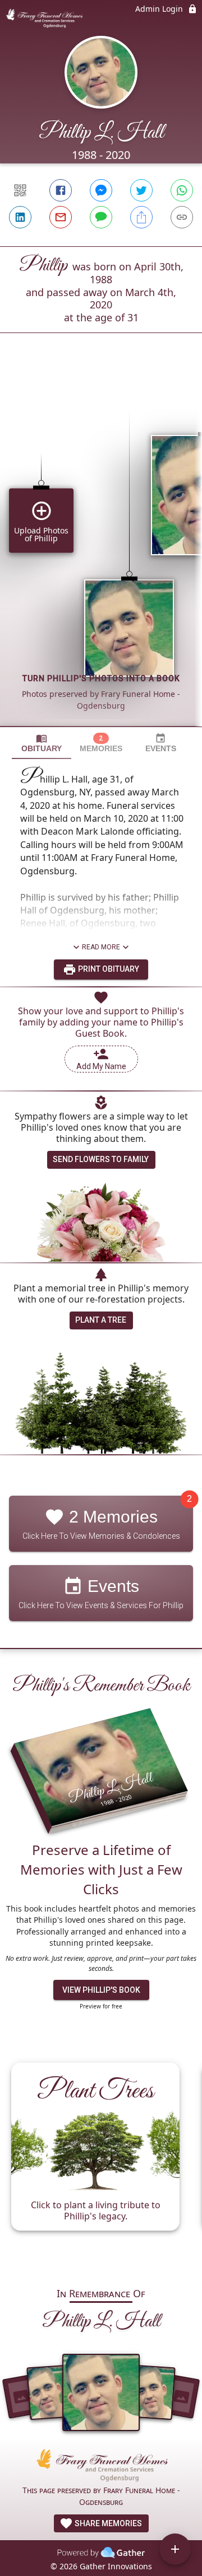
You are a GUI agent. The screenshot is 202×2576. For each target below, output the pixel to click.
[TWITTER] (141, 190)
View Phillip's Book (101, 1990)
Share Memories (107, 2523)
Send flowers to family (101, 1159)
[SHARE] (141, 217)
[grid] (101, 549)
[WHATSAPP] (182, 190)
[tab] (42, 743)
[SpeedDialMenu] (175, 2549)
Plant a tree (101, 1320)
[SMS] (101, 217)
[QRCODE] (20, 190)
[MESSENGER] (101, 190)
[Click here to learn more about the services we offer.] (101, 2467)
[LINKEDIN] (20, 217)
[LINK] (182, 217)
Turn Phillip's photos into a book (101, 678)
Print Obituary (108, 969)
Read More (101, 947)
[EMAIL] (61, 217)
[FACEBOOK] (61, 190)
